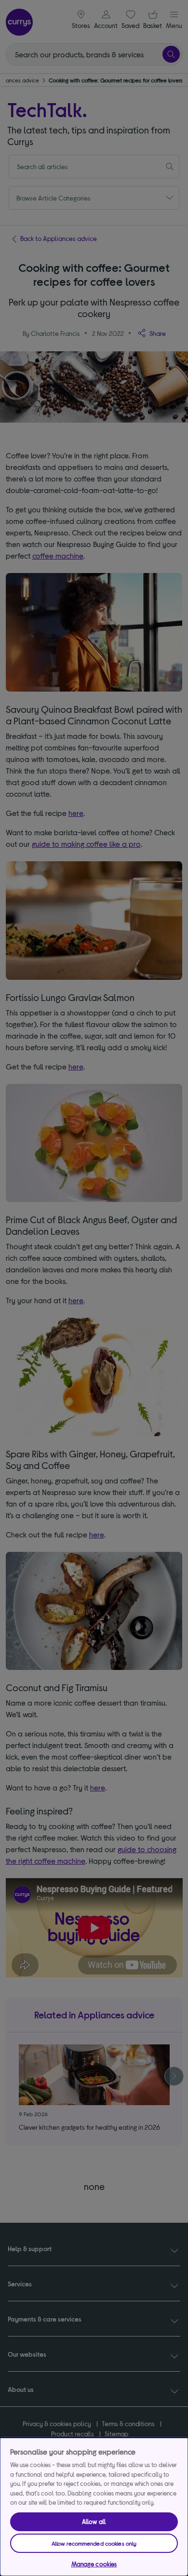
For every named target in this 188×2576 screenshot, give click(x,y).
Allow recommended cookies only (94, 2543)
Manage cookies (94, 2564)
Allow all (94, 2522)
